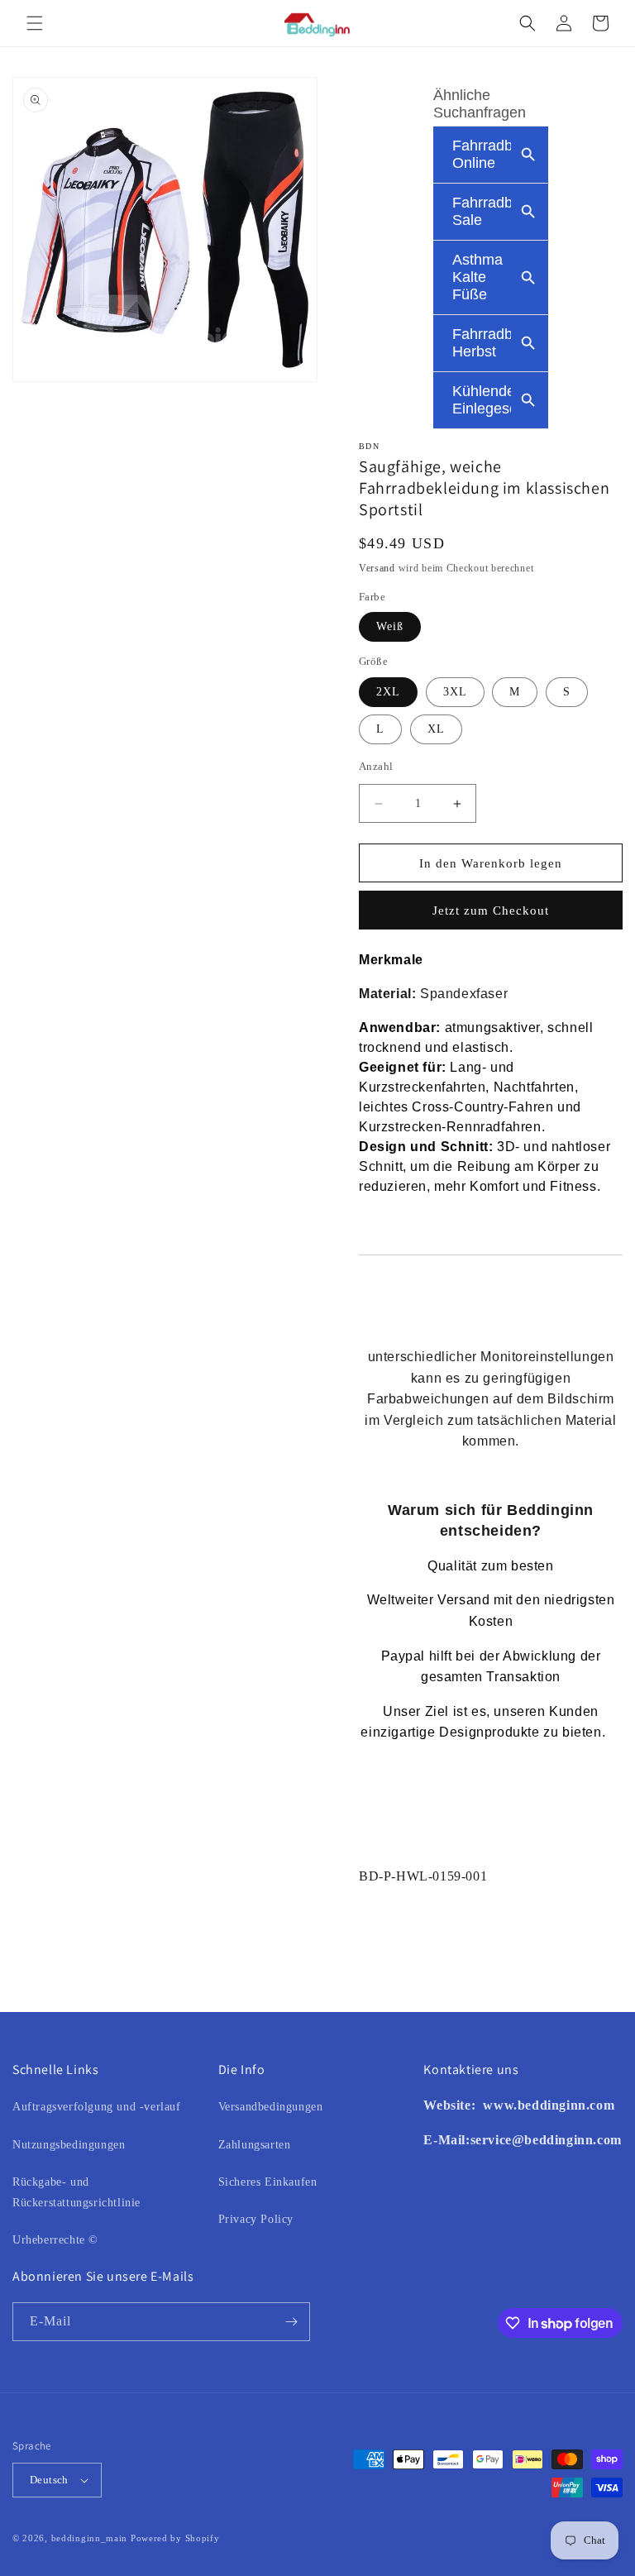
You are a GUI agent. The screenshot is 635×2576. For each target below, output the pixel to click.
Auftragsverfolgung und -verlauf (97, 2107)
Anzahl (376, 766)
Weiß (390, 626)
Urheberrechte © (55, 2240)
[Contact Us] (482, 2105)
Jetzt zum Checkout (491, 910)
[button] (35, 23)
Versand (377, 568)
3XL (455, 692)
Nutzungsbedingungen (69, 2145)
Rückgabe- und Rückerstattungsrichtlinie (76, 2192)
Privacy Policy (256, 2219)
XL (436, 729)
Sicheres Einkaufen (268, 2182)
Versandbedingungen (271, 2107)
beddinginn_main (90, 2538)
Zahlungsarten (255, 2145)
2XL (388, 692)
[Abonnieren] (291, 2322)
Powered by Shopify (175, 2538)
